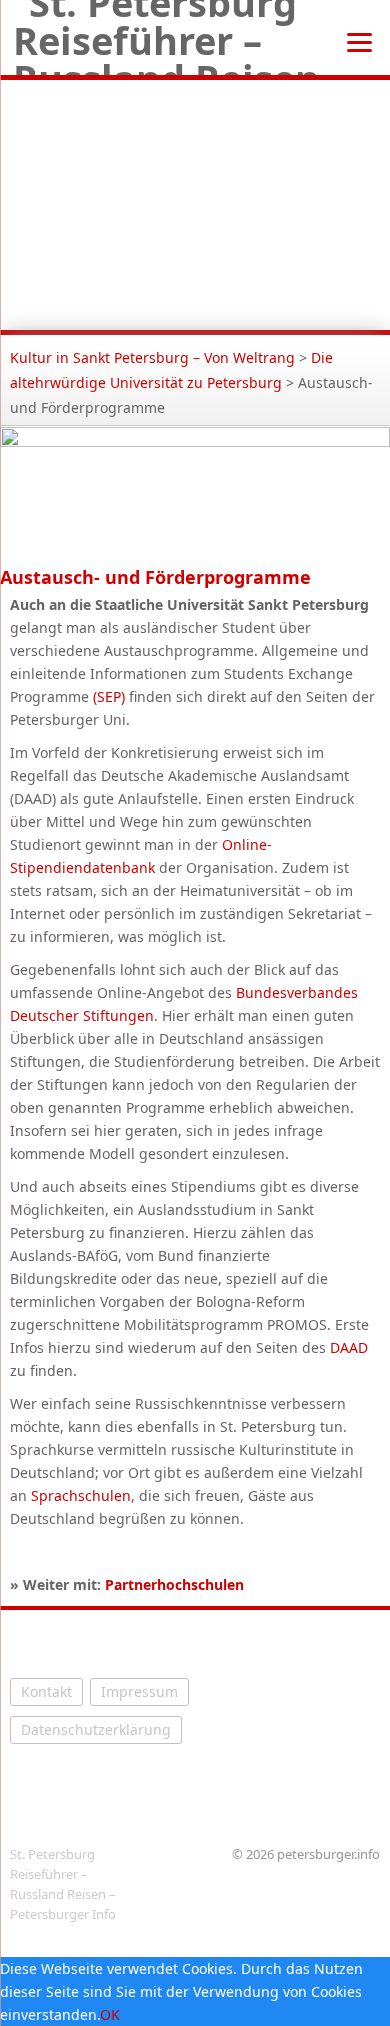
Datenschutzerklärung (96, 1729)
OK (110, 2014)
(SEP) (109, 696)
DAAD (349, 1347)
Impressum (139, 1691)
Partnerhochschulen (174, 1584)
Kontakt (46, 1691)
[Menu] (359, 40)
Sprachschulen (81, 1495)
